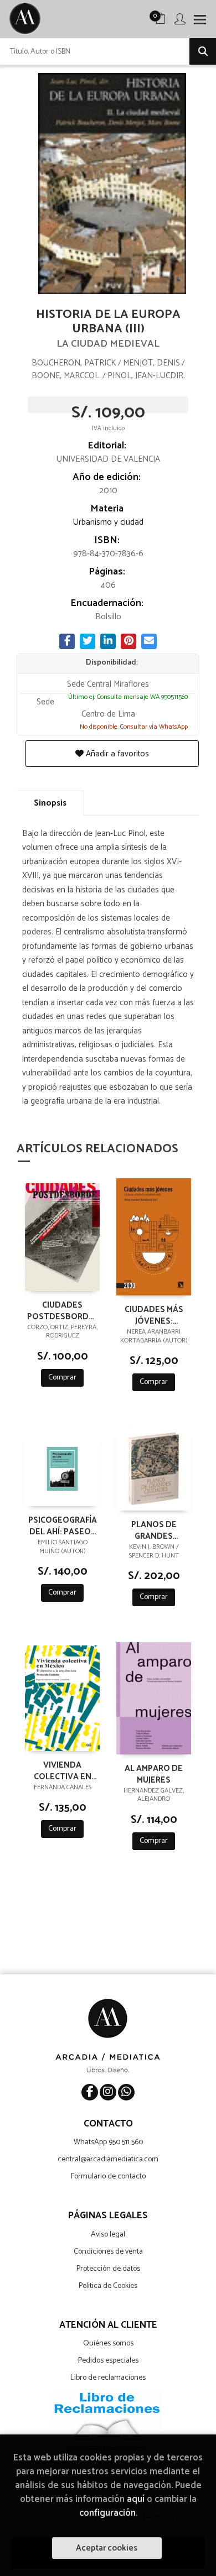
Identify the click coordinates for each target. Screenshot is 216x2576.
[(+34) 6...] (126, 2092)
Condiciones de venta (108, 2252)
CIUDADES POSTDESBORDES (62, 1310)
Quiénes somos (108, 2344)
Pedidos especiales (108, 2361)
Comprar (62, 1378)
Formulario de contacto (108, 2177)
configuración (107, 2513)
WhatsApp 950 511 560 (108, 2142)
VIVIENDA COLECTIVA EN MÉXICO (63, 1770)
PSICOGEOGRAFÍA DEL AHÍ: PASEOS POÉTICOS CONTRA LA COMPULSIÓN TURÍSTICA (63, 1525)
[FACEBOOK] (90, 2092)
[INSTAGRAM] (108, 2092)
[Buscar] (203, 51)
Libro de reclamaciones (108, 2378)
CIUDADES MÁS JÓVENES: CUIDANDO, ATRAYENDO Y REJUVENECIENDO (154, 1315)
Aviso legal (108, 2235)
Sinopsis (50, 803)
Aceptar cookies (107, 2548)
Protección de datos (108, 2269)
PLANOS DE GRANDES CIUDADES (154, 1530)
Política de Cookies (108, 2286)
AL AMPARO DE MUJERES (154, 1774)
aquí (136, 2499)
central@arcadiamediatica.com (108, 2159)
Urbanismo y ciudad (108, 522)
